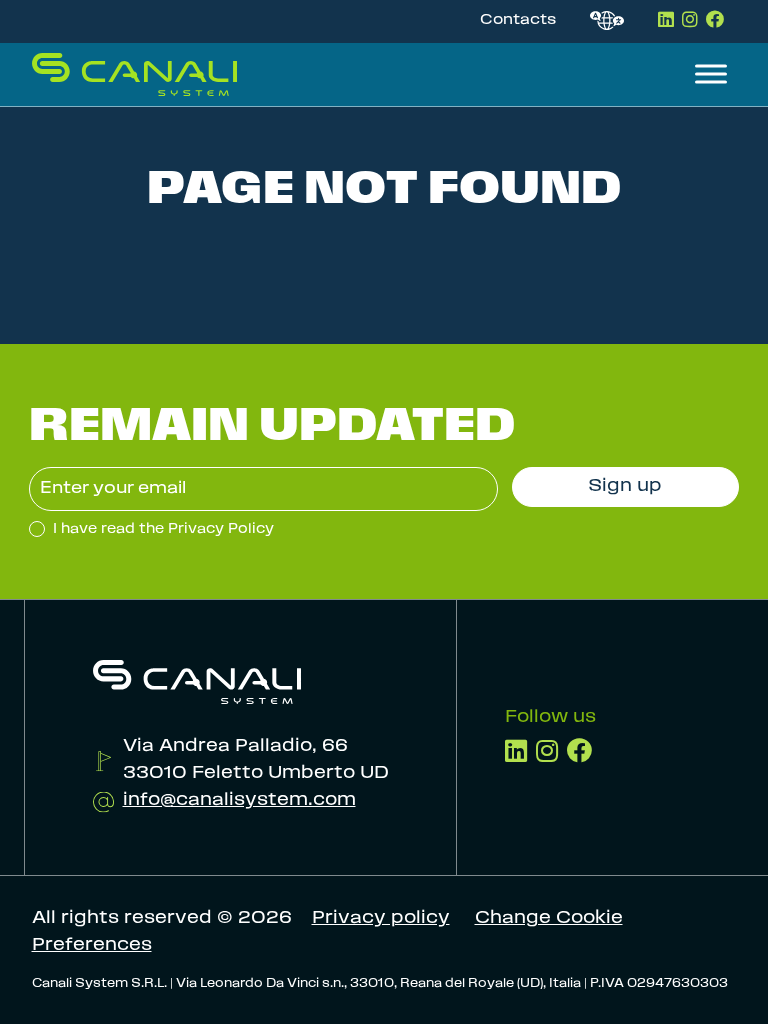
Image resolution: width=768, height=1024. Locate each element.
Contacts (518, 20)
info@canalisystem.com (239, 801)
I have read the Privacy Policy (161, 529)
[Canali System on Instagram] (691, 19)
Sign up (625, 487)
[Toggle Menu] (711, 74)
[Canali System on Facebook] (715, 19)
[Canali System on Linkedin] (667, 19)
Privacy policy (381, 919)
